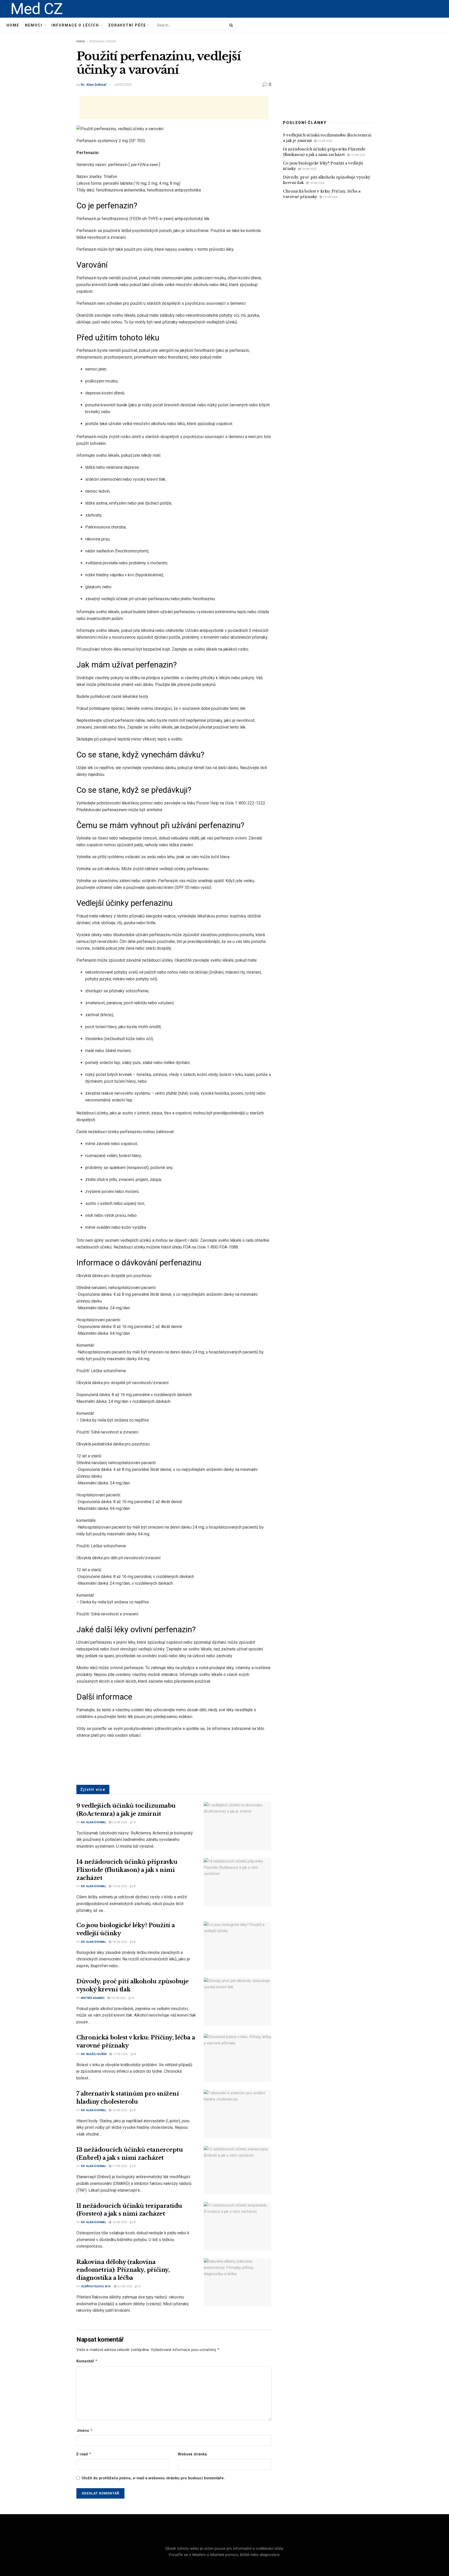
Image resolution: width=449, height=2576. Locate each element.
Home (13, 25)
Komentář (87, 2361)
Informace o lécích (75, 25)
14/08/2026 (119, 2110)
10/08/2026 (119, 2222)
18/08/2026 (119, 1942)
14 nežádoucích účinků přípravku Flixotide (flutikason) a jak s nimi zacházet (127, 1870)
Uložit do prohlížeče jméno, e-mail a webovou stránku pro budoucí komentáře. (153, 2478)
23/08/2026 (119, 1822)
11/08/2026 (119, 2166)
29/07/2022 (123, 85)
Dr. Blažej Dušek (94, 2054)
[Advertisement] (174, 108)
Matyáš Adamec (93, 1998)
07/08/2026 (124, 2286)
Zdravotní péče (127, 25)
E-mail (84, 2454)
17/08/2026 (120, 2054)
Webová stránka (192, 2454)
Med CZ (37, 9)
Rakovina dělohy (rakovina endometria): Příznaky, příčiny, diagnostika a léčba (123, 2270)
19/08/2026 (119, 1886)
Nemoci (34, 25)
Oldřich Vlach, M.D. (96, 2286)
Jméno (85, 2430)
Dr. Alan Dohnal (94, 85)
